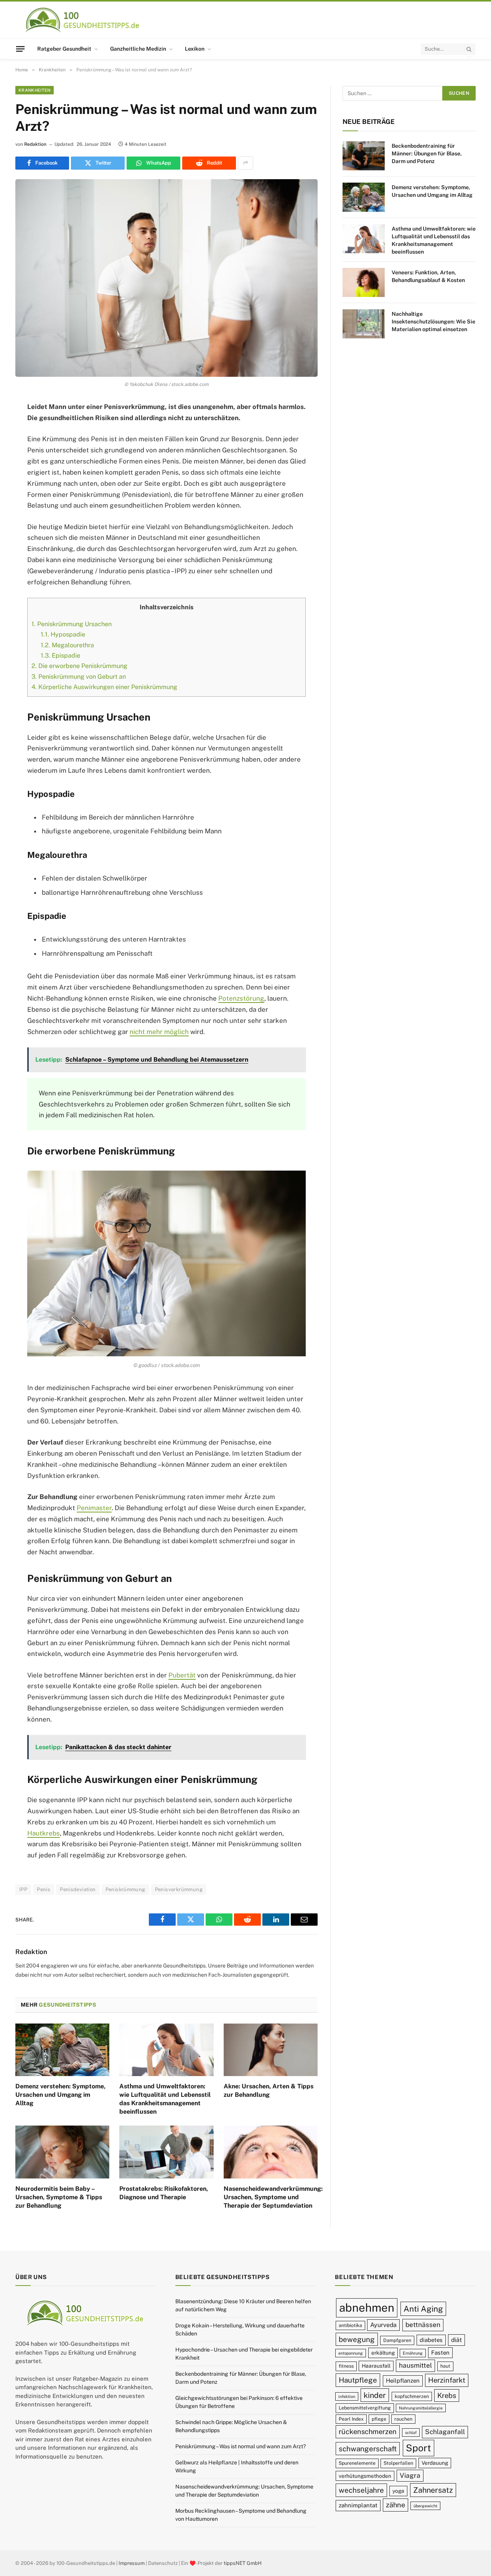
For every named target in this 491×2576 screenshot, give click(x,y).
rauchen (403, 2419)
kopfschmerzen (412, 2396)
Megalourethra (67, 645)
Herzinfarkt (447, 2380)
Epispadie (60, 656)
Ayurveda (383, 2325)
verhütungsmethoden (365, 2475)
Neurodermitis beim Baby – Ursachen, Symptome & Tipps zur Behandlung (59, 2197)
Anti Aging (423, 2309)
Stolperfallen (398, 2463)
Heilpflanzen (403, 2381)
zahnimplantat (358, 2505)
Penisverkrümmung (179, 1889)
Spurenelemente (357, 2463)
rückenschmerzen (368, 2432)
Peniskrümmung (125, 1889)
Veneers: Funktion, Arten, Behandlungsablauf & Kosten (428, 276)
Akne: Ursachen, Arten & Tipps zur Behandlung (269, 2090)
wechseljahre (361, 2490)
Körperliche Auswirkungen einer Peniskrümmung (104, 687)
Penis (44, 1889)
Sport (419, 2448)
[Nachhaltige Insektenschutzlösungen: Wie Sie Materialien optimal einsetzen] (364, 324)
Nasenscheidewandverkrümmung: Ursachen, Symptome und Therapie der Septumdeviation (271, 2197)
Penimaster (94, 1508)
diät (456, 2340)
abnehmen (367, 2308)
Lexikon (195, 49)
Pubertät (182, 1675)
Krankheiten (35, 90)
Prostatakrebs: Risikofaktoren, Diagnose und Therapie (164, 2193)
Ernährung (413, 2353)
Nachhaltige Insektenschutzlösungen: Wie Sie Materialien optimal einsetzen (433, 322)
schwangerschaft (368, 2449)
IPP (23, 1889)
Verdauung (435, 2463)
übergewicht (425, 2506)
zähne (395, 2505)
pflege (379, 2419)
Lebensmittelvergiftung (365, 2408)
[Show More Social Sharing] (245, 163)
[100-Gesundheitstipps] (83, 20)
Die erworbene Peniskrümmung (79, 666)
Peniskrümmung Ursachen (72, 624)
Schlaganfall (445, 2432)
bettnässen (423, 2325)
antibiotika (350, 2325)
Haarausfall (376, 2366)
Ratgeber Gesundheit (64, 49)
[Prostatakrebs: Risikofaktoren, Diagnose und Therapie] (166, 2152)
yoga (398, 2491)
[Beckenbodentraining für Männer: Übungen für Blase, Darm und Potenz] (364, 156)
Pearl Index (351, 2419)
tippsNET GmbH (243, 2563)
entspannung (351, 2353)
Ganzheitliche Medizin (138, 49)
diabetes (431, 2340)
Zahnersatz (433, 2490)
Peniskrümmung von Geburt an (79, 677)
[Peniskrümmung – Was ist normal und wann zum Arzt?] (166, 278)
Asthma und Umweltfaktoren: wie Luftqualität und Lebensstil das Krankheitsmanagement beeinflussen (165, 2099)
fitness (346, 2366)
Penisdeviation (78, 1889)
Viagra (410, 2475)
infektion (347, 2396)
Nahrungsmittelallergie (421, 2408)
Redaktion (35, 144)
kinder (375, 2395)
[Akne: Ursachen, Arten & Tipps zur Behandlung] (271, 2050)
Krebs (447, 2395)
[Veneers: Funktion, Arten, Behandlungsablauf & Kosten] (364, 282)
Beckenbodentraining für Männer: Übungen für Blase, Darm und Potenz (427, 153)
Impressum (132, 2563)
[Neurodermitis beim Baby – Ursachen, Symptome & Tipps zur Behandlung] (62, 2152)
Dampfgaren (397, 2340)
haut (445, 2366)
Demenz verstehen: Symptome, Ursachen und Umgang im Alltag (60, 2095)
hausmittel (415, 2365)
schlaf (411, 2433)
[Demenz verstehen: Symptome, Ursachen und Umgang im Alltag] (62, 2050)
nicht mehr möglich (159, 1032)
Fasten (440, 2353)
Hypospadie (63, 634)
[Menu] (20, 49)
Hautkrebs (44, 1833)
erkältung (383, 2353)
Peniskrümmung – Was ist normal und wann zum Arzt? (241, 2446)
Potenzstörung (241, 998)
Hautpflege (358, 2380)
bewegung (357, 2339)
